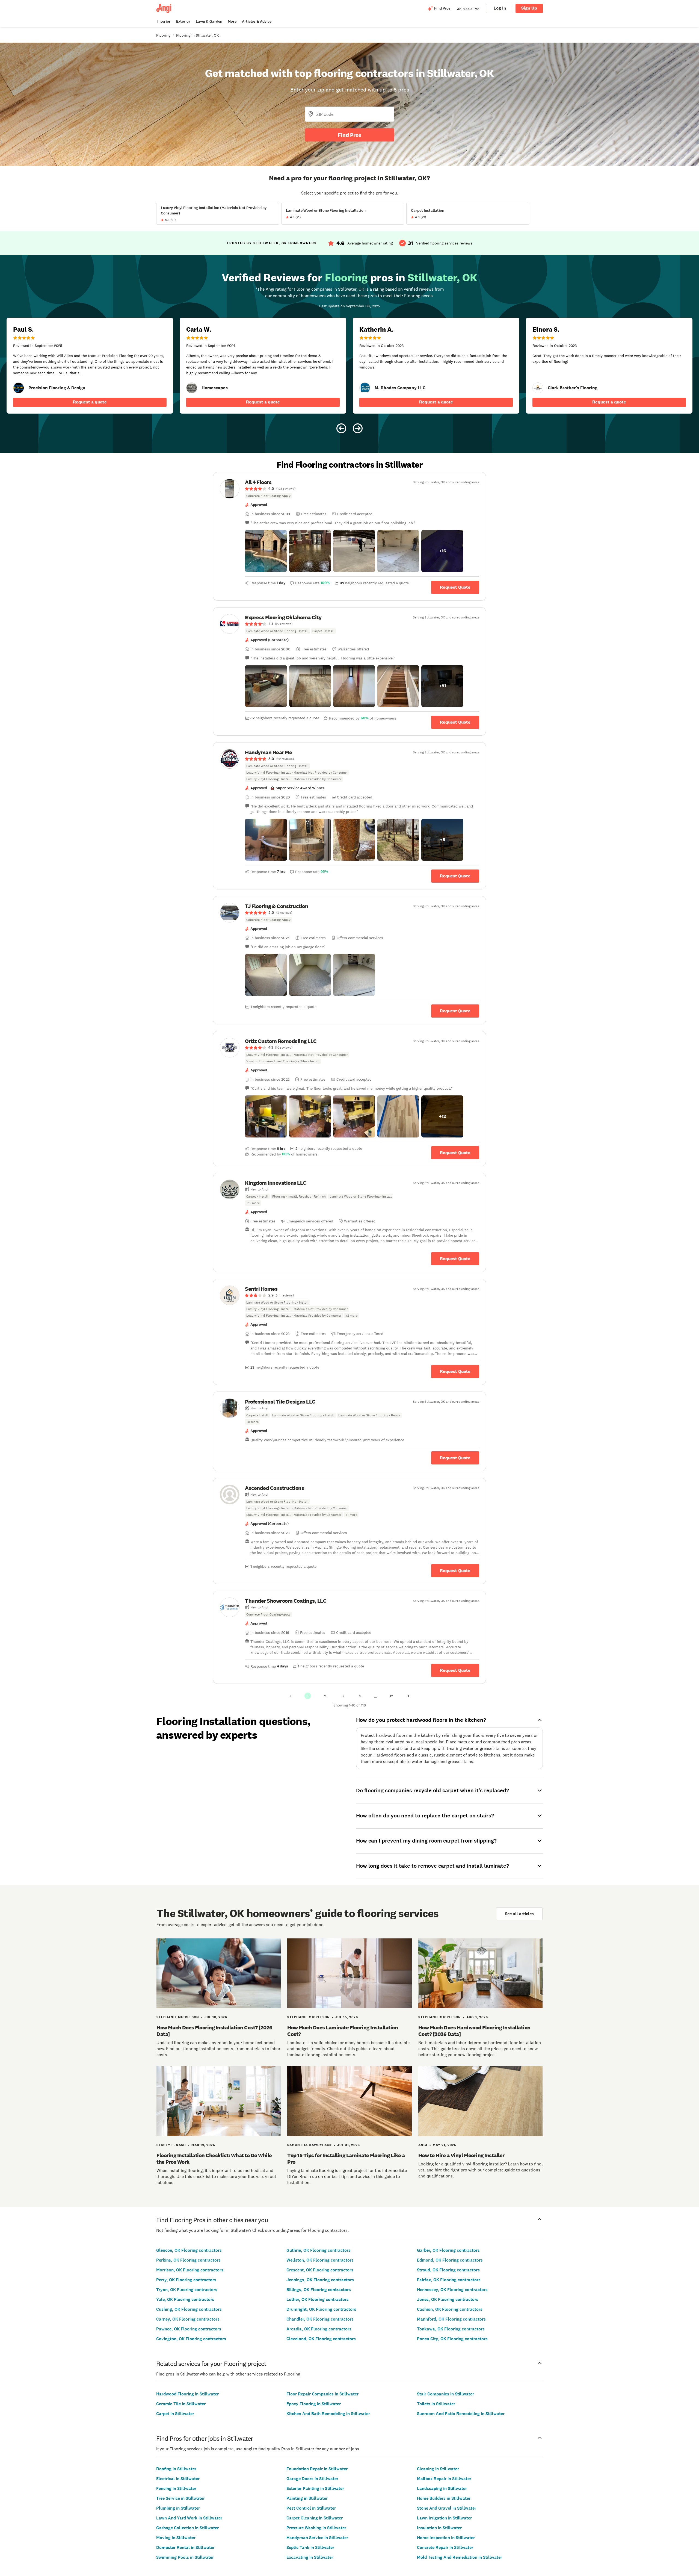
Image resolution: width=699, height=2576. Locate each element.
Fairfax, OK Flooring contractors (449, 2280)
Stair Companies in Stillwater (445, 2394)
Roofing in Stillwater (176, 2469)
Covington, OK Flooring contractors (191, 2339)
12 (391, 1696)
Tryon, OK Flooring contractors (187, 2290)
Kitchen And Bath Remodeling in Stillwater (328, 2414)
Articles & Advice (257, 21)
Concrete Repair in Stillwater (445, 2547)
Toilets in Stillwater (436, 2404)
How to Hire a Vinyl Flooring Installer (461, 2155)
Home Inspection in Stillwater (446, 2538)
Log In (500, 8)
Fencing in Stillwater (176, 2488)
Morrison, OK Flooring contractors (190, 2270)
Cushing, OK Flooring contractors (189, 2309)
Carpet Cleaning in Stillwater (315, 2518)
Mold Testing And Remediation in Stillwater (460, 2557)
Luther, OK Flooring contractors (318, 2299)
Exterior (183, 21)
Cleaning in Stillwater (438, 2469)
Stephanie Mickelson (178, 2017)
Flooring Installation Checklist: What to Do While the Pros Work (214, 2159)
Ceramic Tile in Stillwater (181, 2404)
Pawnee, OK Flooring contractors (189, 2329)
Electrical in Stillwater (178, 2479)
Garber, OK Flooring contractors (448, 2250)
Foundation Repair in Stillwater (317, 2469)
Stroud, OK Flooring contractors (448, 2270)
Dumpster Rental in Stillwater (185, 2547)
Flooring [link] (163, 35)
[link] (19, 388)
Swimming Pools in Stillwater (185, 2557)
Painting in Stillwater (307, 2498)
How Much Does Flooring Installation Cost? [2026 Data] (214, 2031)
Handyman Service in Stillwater (317, 2538)
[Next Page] (408, 1696)
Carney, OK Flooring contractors (188, 2319)
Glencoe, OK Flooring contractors (189, 2250)
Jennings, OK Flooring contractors (320, 2280)
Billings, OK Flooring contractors (319, 2290)
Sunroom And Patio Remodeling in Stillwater (461, 2414)
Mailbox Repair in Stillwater (444, 2479)
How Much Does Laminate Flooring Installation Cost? (343, 2031)
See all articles (519, 1914)
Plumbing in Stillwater (178, 2508)
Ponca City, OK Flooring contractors (452, 2339)
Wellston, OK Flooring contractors (320, 2260)
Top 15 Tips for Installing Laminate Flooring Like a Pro (346, 2159)
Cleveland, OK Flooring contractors (321, 2339)
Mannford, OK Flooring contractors (451, 2319)
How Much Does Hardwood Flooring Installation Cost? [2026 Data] (474, 2031)
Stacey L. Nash (171, 2145)
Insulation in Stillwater (439, 2528)
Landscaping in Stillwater (442, 2488)
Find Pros (349, 135)
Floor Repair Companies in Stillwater (322, 2394)
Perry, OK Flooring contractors (186, 2280)
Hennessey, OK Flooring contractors (452, 2290)
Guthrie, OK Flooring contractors (319, 2250)
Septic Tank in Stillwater (310, 2547)
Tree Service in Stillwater (180, 2498)
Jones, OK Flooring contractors (448, 2299)
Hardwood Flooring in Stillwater (187, 2394)
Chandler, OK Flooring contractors (320, 2319)
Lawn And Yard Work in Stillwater (189, 2518)
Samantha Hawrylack (309, 2145)
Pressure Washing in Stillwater (316, 2528)
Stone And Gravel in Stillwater (447, 2508)
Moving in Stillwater (176, 2538)
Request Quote (455, 587)
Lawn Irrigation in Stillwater (444, 2518)
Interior (164, 21)
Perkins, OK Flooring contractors (188, 2260)
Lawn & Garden (209, 21)
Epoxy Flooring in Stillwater (314, 2404)
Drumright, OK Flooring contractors (321, 2309)
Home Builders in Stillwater (444, 2498)
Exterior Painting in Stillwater (315, 2488)
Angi (423, 2145)
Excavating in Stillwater (310, 2557)
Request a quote (90, 402)
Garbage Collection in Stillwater (187, 2528)
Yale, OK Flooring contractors (185, 2299)
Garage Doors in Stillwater (312, 2479)
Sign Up (529, 8)
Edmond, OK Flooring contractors (450, 2260)
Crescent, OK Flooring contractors (320, 2270)
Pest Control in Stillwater (311, 2508)
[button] (266, 551)
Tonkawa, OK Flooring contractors (451, 2329)
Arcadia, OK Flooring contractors (319, 2329)
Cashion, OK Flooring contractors (450, 2309)
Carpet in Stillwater (175, 2414)
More (232, 21)
